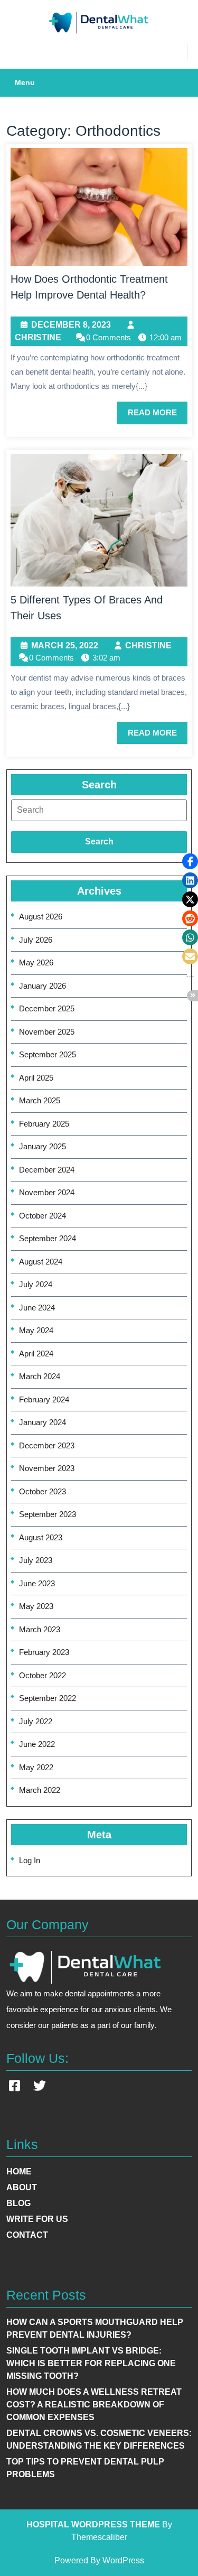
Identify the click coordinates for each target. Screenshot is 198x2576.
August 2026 (41, 917)
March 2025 (40, 1100)
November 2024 (47, 1192)
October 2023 (43, 1491)
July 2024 (36, 1284)
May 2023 (36, 1606)
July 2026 (36, 940)
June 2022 (37, 1744)
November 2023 (47, 1468)
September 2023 (48, 1514)
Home (19, 2172)
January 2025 (43, 1146)
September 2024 (48, 1238)
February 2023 (44, 1652)
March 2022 (40, 1790)
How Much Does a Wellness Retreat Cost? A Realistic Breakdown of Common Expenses (94, 2405)
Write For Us (37, 2219)
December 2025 (47, 1008)
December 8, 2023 (71, 326)
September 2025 (48, 1054)
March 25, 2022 (65, 646)
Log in (30, 1860)
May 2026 (36, 962)
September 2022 (48, 1698)
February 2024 (44, 1399)
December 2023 (47, 1445)
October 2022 (43, 1675)
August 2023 (41, 1537)
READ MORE (158, 416)
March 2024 (40, 1376)
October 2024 (43, 1216)
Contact (27, 2235)
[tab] (99, 810)
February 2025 (44, 1124)
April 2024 (36, 1354)
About (22, 2187)
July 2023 (36, 1560)
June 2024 (37, 1308)
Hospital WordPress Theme (93, 2524)
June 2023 (37, 1583)
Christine (38, 337)
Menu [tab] (25, 82)
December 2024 (47, 1170)
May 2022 (36, 1767)
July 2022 (36, 1721)
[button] (190, 861)
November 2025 (47, 1032)
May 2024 (36, 1330)
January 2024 (43, 1422)
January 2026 (43, 986)
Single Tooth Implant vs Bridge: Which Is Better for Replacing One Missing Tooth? (91, 2363)
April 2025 (36, 1078)
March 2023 (40, 1629)
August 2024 (41, 1262)
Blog (18, 2203)
